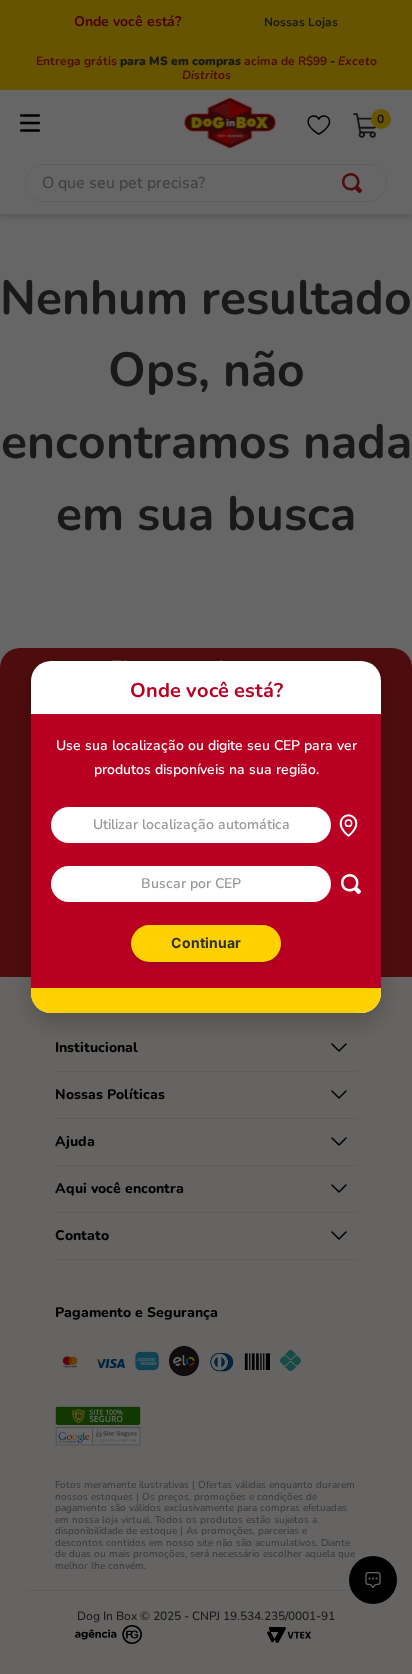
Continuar (206, 942)
